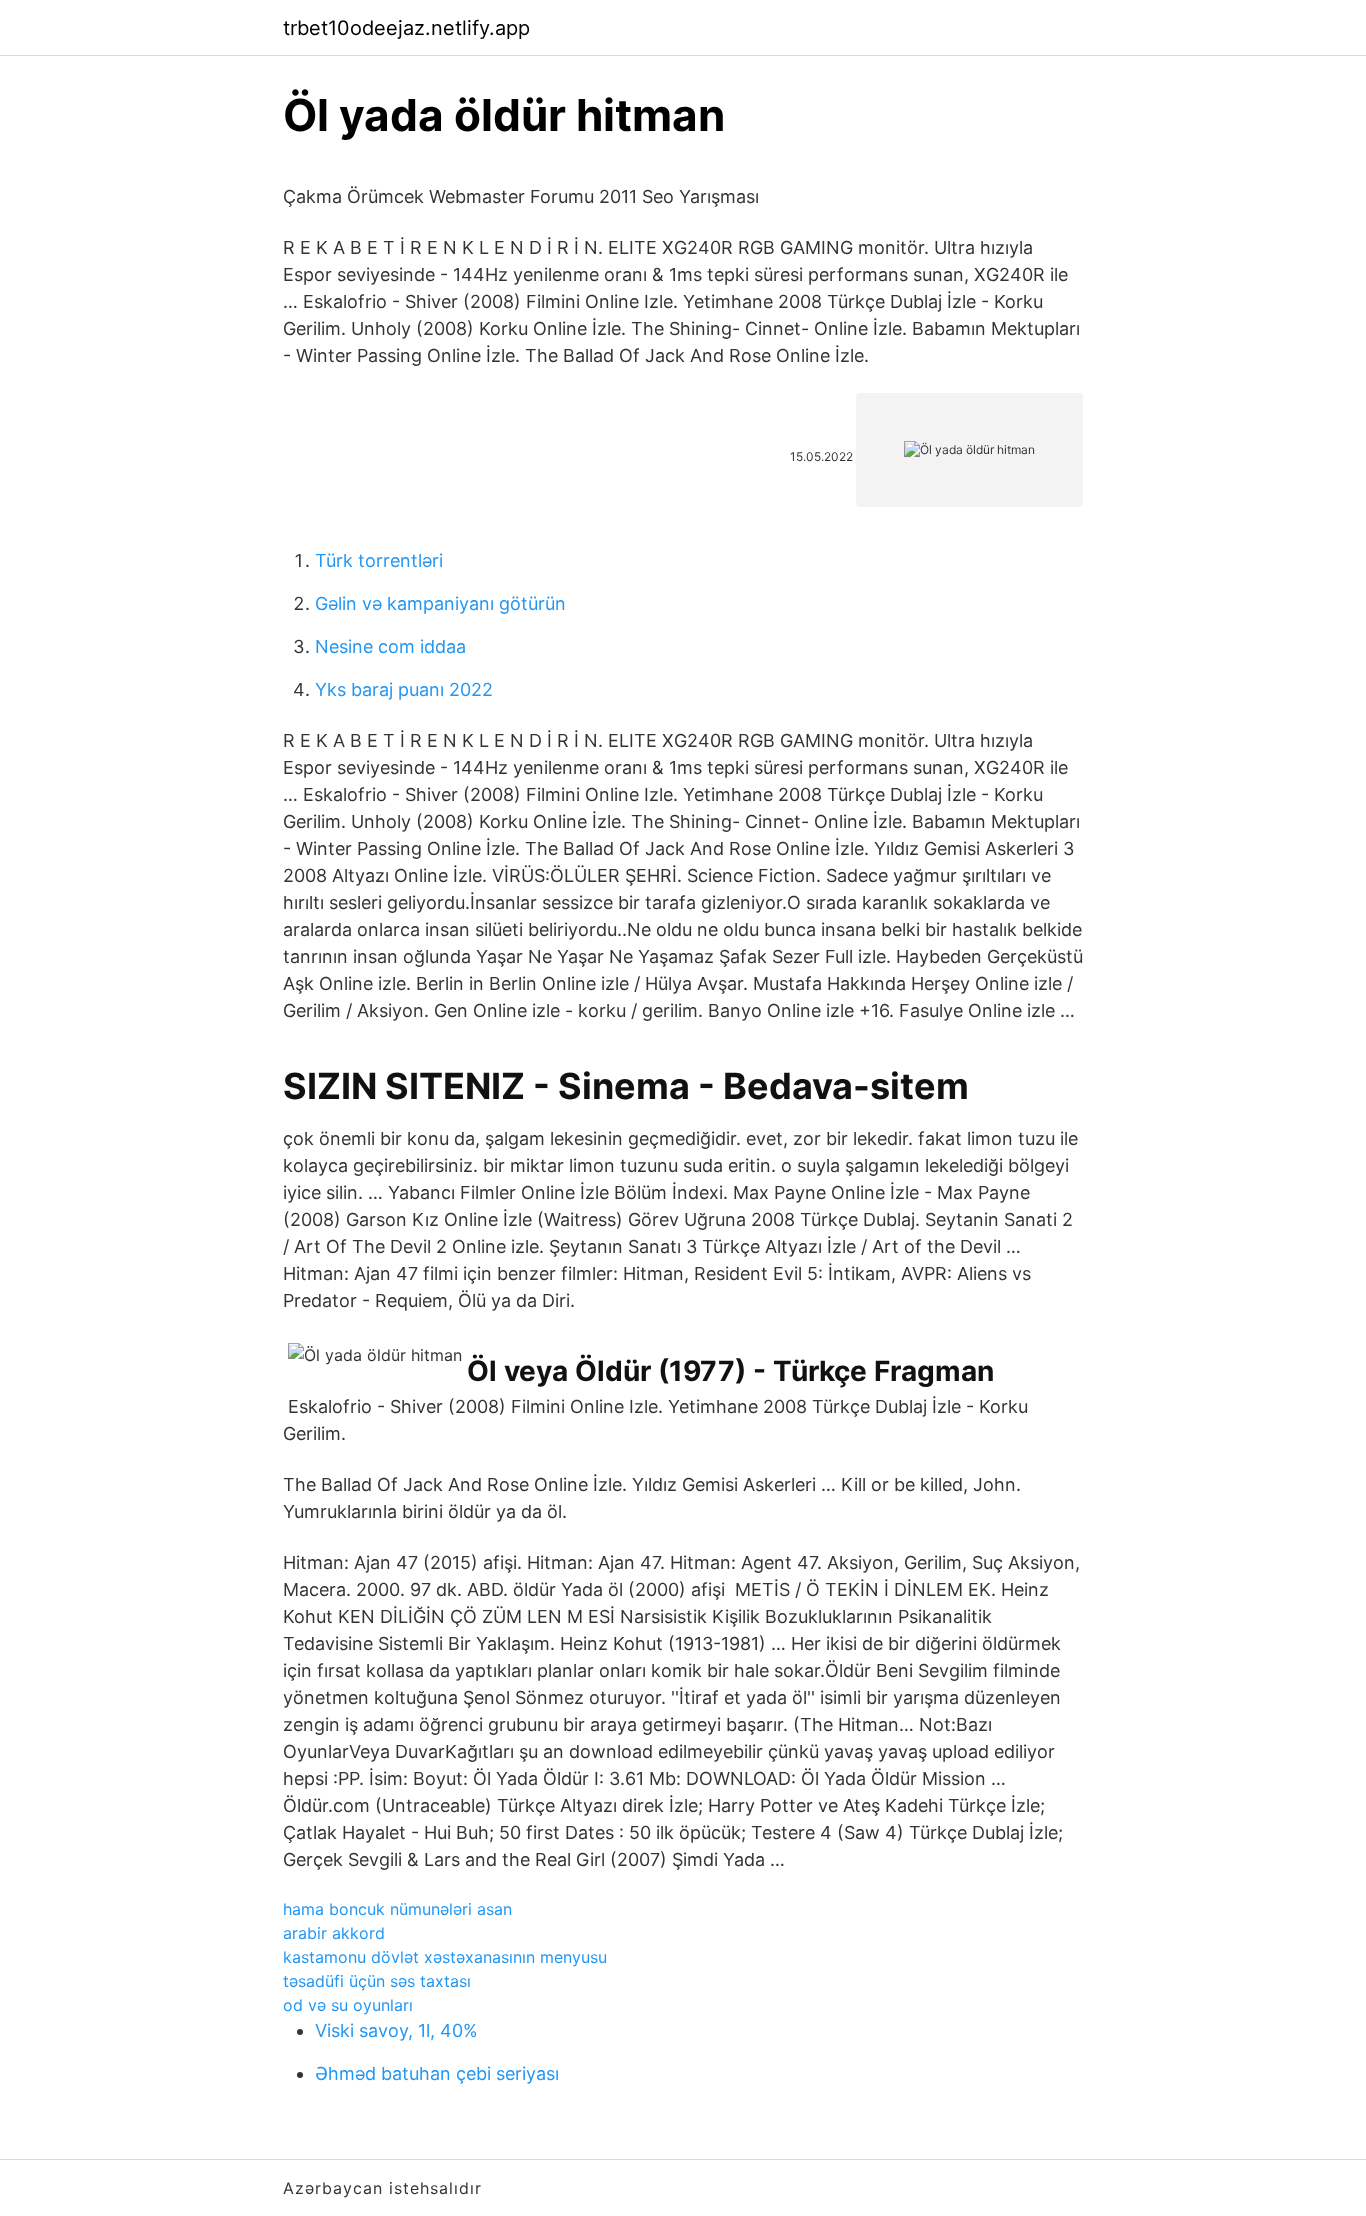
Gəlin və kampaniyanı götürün (440, 603)
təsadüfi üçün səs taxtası (377, 1981)
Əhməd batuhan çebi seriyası (437, 2073)
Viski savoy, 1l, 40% (396, 2030)
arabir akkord (334, 1933)
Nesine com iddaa (390, 646)
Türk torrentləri (379, 560)
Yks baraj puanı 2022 (404, 689)
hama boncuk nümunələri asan (397, 1909)
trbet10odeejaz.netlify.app (406, 28)
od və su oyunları (348, 2005)
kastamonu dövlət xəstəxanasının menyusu (445, 1957)
